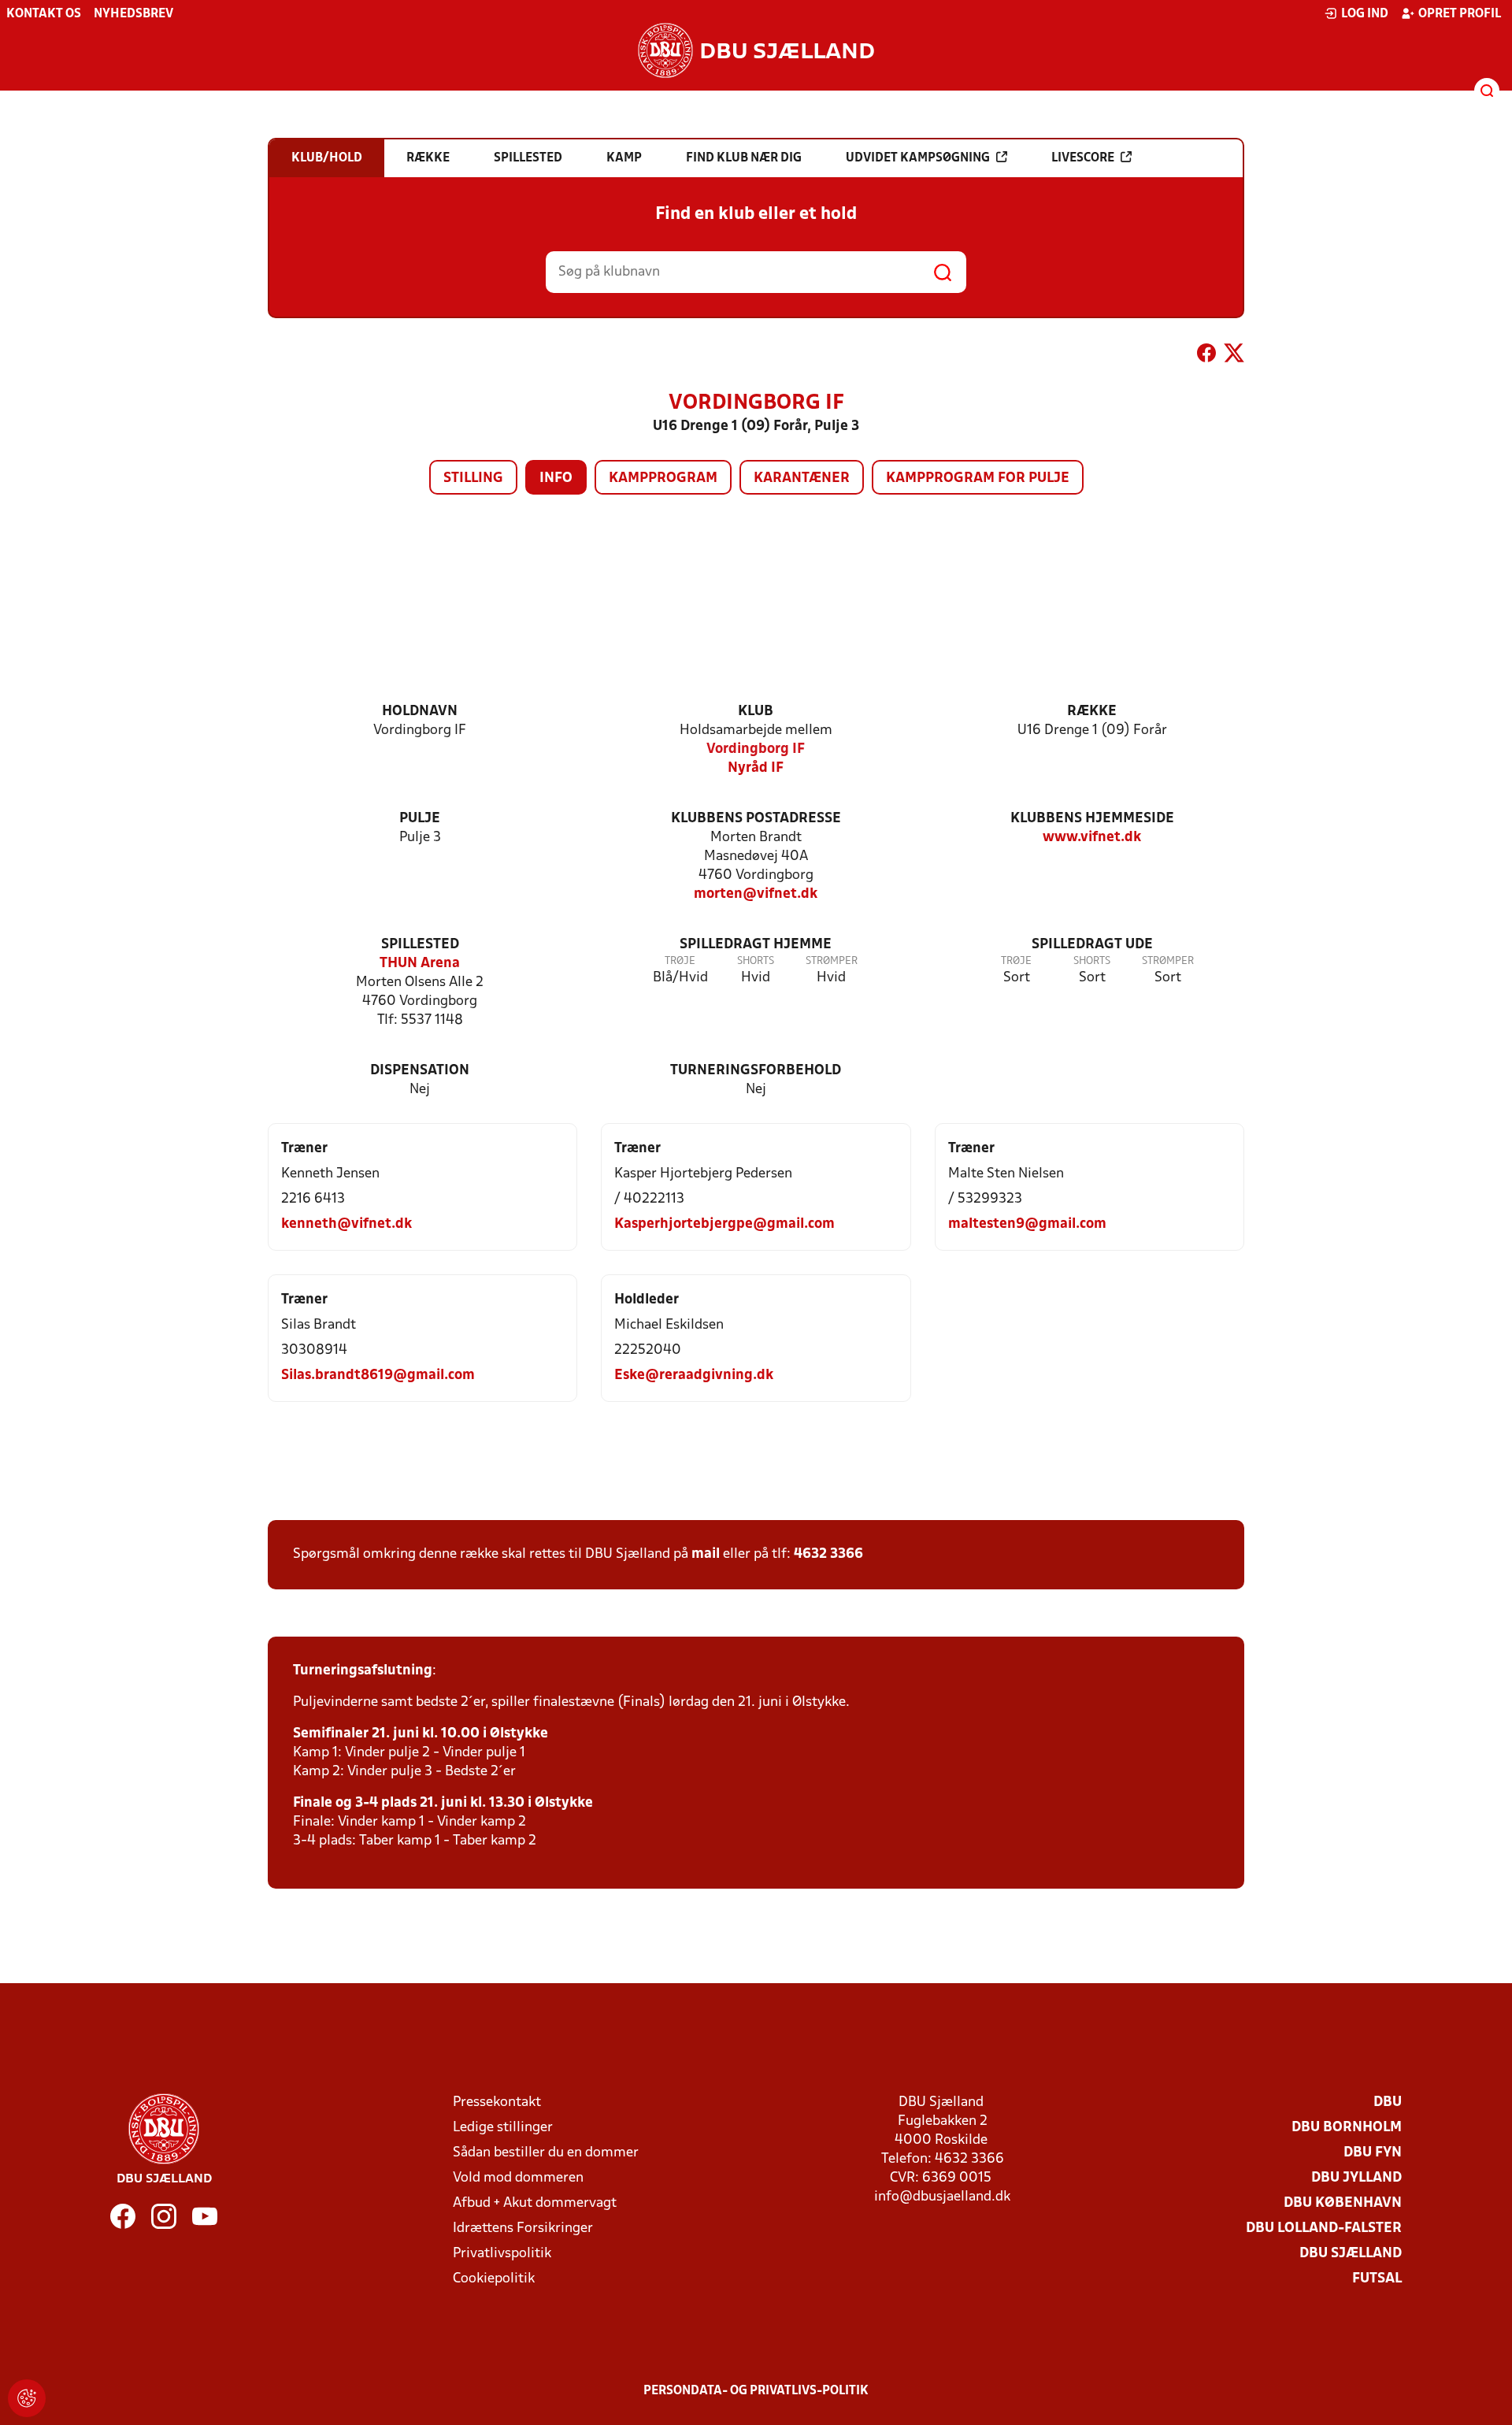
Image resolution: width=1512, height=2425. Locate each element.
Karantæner (802, 478)
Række (1092, 712)
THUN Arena (420, 964)
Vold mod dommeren (518, 2178)
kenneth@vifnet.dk (346, 1224)
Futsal (1377, 2279)
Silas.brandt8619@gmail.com (378, 1376)
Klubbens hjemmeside (1092, 819)
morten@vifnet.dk (756, 894)
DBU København (1343, 2203)
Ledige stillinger (503, 2128)
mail (706, 1554)
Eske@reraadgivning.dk (694, 1376)
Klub (756, 712)
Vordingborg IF (756, 749)
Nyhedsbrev (133, 14)
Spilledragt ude (1092, 945)
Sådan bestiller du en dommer (546, 2153)
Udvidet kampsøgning (918, 158)
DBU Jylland (1356, 2178)
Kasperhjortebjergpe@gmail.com (724, 1224)
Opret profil (1460, 14)
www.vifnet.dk (1092, 838)
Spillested (420, 945)
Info (556, 478)
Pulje (420, 819)
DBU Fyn (1373, 2153)
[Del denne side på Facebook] (1206, 356)
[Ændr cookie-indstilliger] (27, 2398)
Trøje (680, 961)
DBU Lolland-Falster (1324, 2228)
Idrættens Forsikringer (523, 2228)
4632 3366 (828, 1554)
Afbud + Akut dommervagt (535, 2203)
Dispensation (420, 1071)
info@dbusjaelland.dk (942, 2197)
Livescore (1083, 158)
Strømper (832, 961)
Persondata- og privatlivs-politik (756, 2391)
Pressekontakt (497, 2102)
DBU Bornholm (1347, 2128)
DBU (1388, 2102)
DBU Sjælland (1351, 2254)
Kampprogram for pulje (978, 478)
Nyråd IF (756, 768)
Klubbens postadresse (756, 819)
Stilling (473, 478)
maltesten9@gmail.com (1027, 1224)
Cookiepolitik (494, 2279)
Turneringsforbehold (756, 1071)
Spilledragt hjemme (756, 945)
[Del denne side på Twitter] (1234, 356)
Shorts (756, 961)
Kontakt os (44, 14)
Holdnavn (420, 712)
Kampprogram (663, 478)
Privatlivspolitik (502, 2254)
